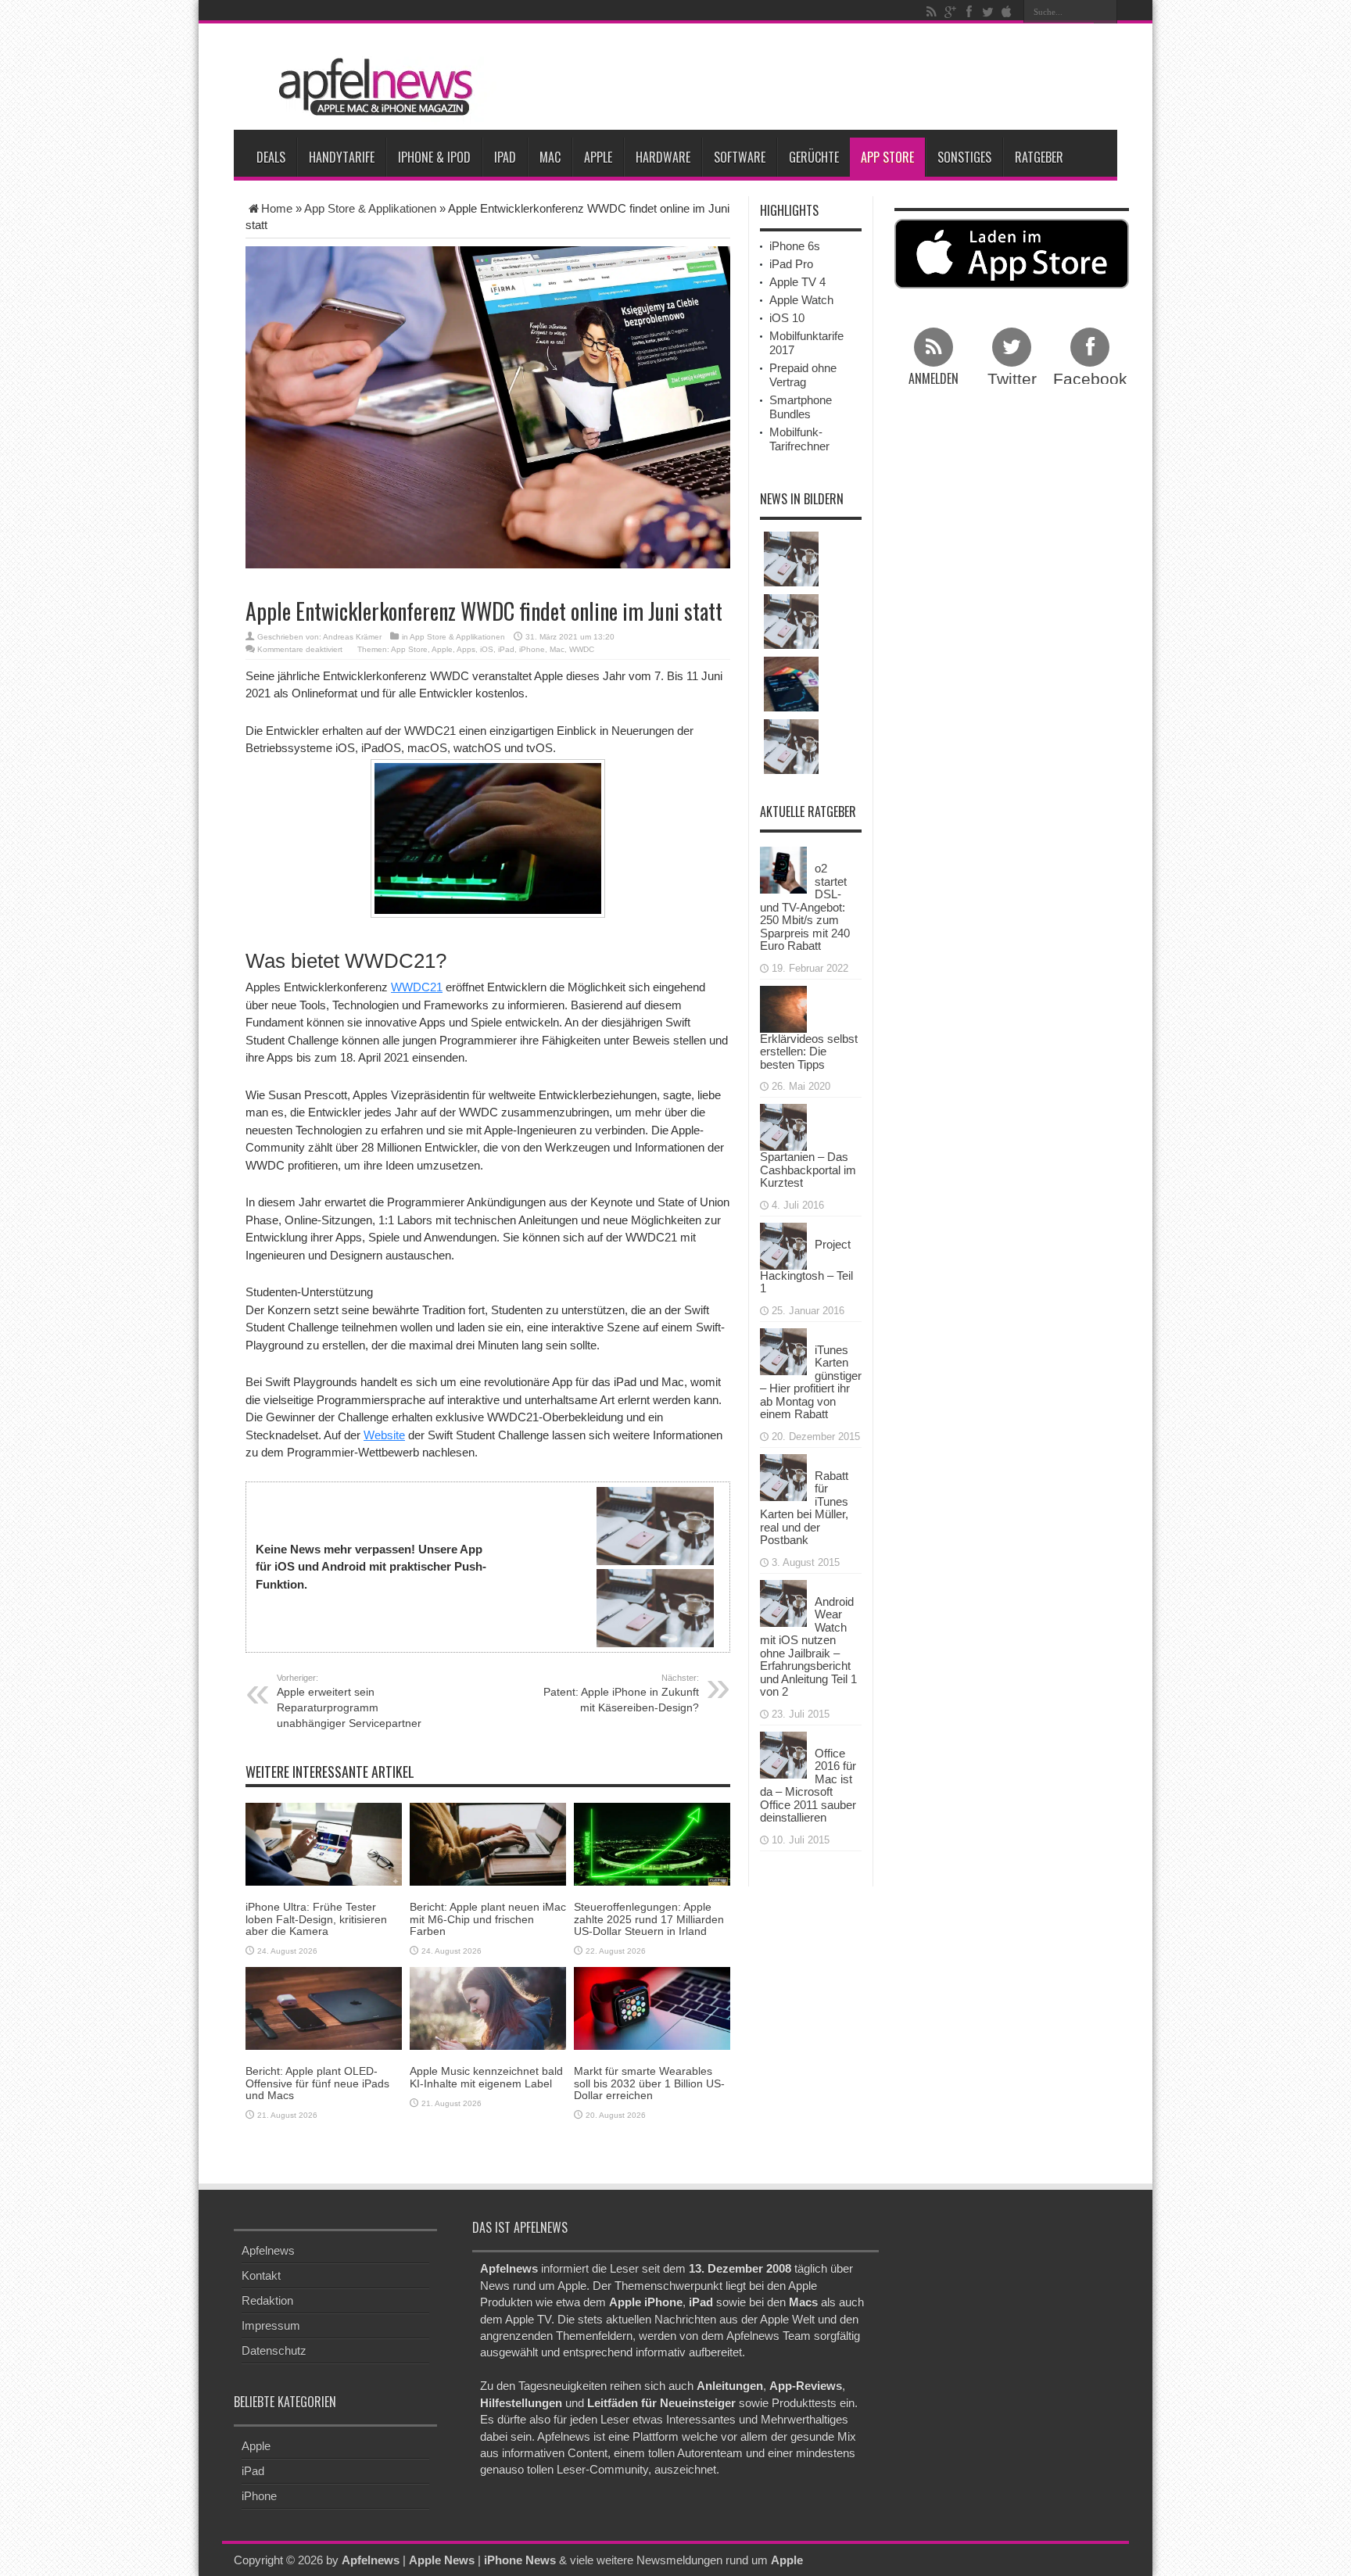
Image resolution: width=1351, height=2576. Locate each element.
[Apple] (1006, 12)
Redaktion (267, 2300)
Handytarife (342, 157)
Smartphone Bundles (801, 407)
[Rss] (931, 12)
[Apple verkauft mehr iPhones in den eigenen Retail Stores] (791, 747)
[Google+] (950, 12)
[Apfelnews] (371, 87)
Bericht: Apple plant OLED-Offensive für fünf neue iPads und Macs (317, 2083)
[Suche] (1106, 12)
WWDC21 (417, 987)
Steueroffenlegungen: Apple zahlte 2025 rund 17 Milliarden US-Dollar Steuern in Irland (649, 1919)
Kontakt (261, 2275)
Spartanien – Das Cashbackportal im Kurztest (808, 1170)
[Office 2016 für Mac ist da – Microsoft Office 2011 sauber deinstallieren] (783, 1753)
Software (740, 157)
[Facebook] (969, 12)
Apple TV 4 (797, 282)
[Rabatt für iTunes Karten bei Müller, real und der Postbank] (783, 1476)
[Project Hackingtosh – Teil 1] (783, 1244)
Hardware (663, 157)
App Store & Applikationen (370, 208)
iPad (505, 157)
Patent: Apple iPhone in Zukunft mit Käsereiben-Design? (621, 1693)
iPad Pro (791, 264)
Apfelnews (268, 2250)
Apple (598, 157)
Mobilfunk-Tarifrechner (799, 439)
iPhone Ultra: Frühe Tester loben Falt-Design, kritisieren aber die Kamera (316, 1919)
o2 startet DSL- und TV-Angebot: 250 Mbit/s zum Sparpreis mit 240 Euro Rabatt (805, 907)
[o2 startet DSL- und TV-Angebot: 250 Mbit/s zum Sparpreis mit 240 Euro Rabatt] (783, 869)
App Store (887, 157)
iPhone (532, 649)
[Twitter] (987, 12)
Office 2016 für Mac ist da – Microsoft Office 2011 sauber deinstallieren (808, 1786)
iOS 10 (787, 318)
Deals (271, 157)
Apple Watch (801, 300)
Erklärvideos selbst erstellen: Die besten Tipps (809, 1052)
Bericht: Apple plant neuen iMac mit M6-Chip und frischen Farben (488, 1919)
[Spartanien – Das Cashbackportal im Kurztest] (783, 1126)
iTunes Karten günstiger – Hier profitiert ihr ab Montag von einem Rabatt (811, 1382)
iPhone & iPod (434, 157)
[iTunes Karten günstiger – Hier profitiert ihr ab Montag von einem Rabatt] (783, 1350)
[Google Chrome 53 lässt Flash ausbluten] (791, 559)
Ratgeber (1039, 157)
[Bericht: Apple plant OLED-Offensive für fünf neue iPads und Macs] (324, 2007)
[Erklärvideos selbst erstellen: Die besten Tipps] (783, 1007)
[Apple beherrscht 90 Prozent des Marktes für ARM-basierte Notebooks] (791, 684)
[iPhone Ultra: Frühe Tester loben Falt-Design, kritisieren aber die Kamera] (324, 1843)
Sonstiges (964, 157)
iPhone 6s (795, 246)
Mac (550, 157)
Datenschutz (274, 2350)
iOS (487, 649)
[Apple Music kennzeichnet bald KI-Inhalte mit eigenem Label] (488, 2007)
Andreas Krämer (352, 637)
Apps (466, 649)
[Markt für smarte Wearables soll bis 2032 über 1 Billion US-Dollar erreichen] (652, 2007)
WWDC (582, 649)
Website (384, 1435)
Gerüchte (814, 157)
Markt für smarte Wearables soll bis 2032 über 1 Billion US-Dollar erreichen (649, 2083)
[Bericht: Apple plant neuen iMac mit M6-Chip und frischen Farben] (488, 1843)
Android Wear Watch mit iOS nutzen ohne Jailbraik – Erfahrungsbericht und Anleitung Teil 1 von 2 (808, 1647)
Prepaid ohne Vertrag (803, 375)
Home (277, 208)
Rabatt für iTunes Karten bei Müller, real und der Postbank (804, 1508)
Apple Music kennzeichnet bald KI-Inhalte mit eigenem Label (486, 2077)
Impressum (271, 2325)
